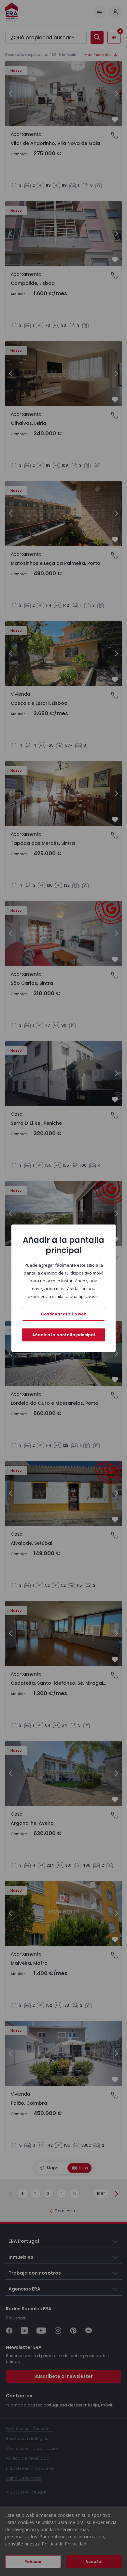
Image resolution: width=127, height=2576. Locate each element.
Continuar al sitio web (64, 1314)
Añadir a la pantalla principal (64, 1335)
